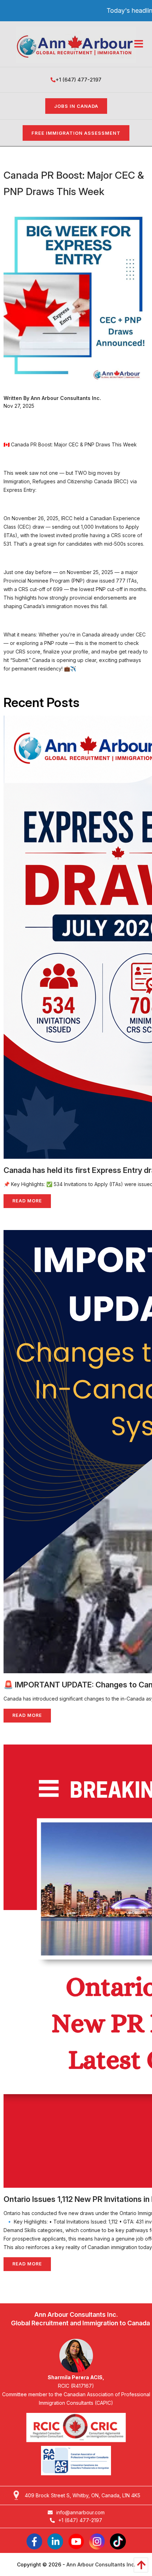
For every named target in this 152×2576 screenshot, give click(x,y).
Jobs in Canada (76, 106)
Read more (27, 1201)
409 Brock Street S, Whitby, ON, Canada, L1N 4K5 (83, 2495)
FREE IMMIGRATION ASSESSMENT (76, 133)
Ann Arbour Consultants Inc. (101, 2564)
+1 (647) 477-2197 (78, 80)
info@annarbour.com (80, 2512)
